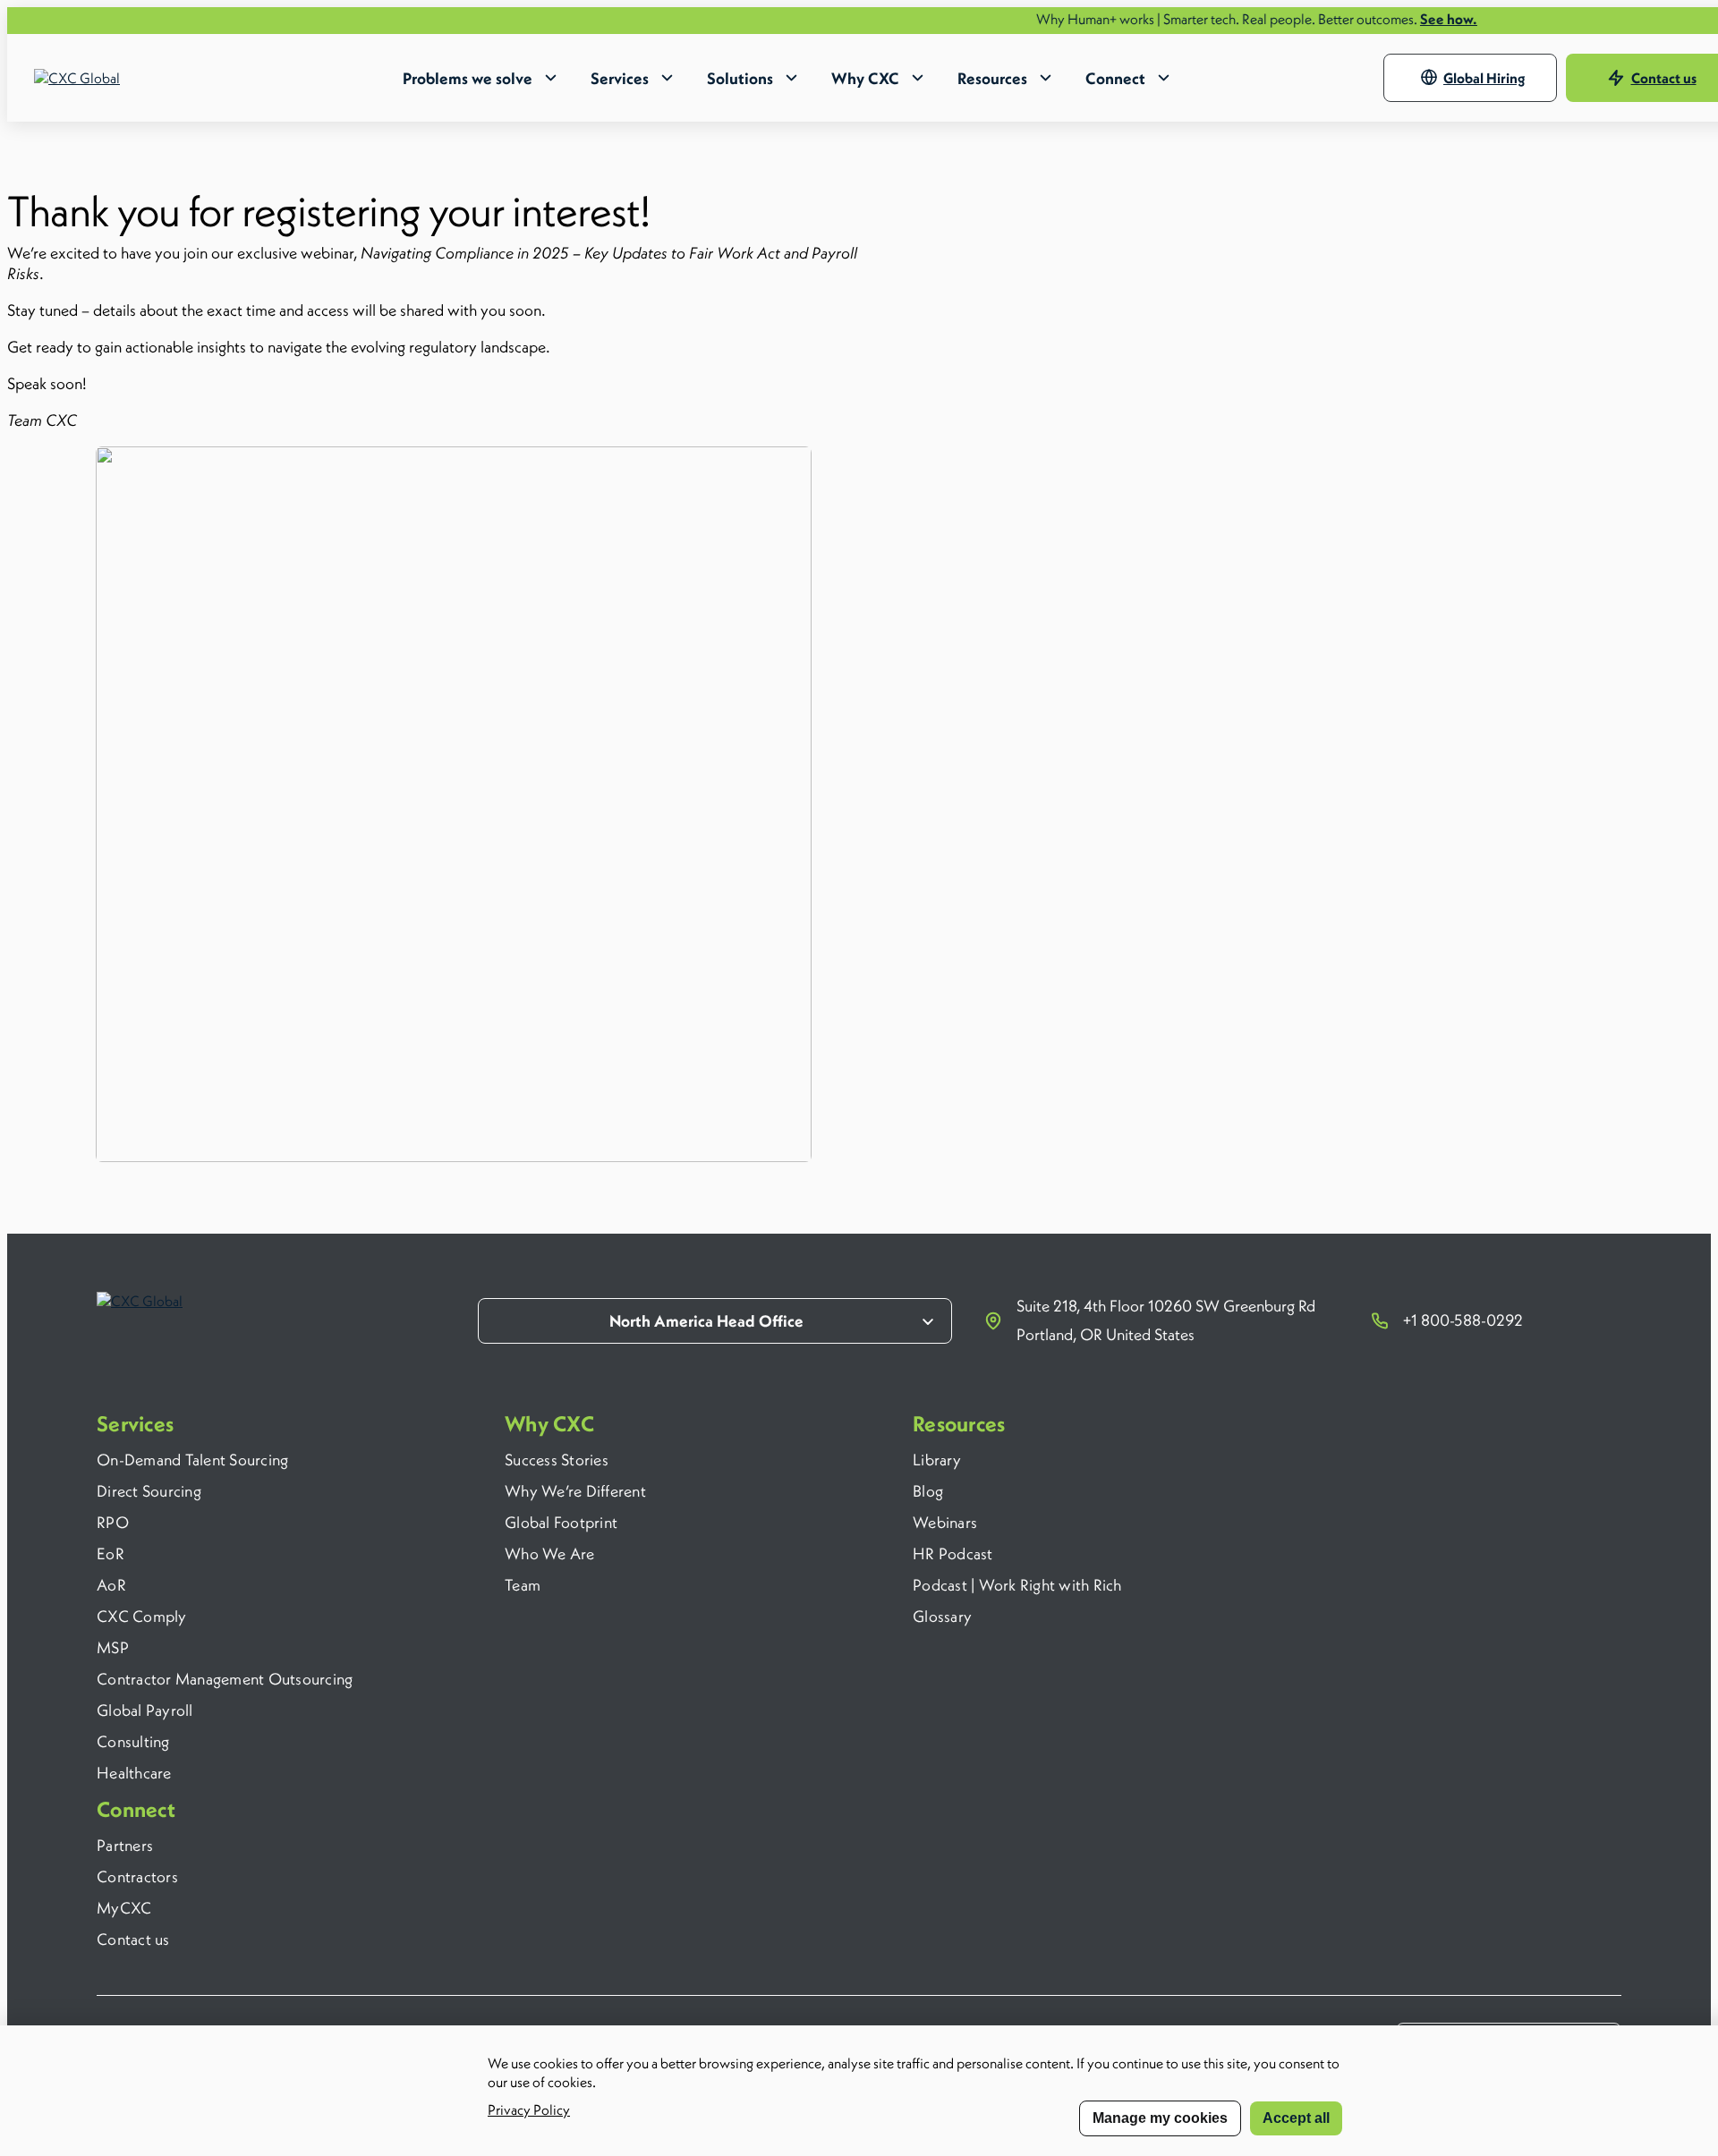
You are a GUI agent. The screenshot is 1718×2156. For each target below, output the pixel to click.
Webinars (945, 1522)
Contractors (137, 1876)
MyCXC (124, 1908)
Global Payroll (145, 1710)
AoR (111, 1585)
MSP (113, 1647)
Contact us (133, 1939)
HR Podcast (953, 1553)
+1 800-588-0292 (1463, 1320)
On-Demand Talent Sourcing (192, 1460)
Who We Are (550, 1553)
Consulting (133, 1741)
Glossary (942, 1616)
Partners (125, 1845)
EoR (111, 1553)
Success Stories (557, 1460)
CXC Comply (142, 1616)
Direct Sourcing (149, 1491)
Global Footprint (561, 1522)
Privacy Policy (529, 2109)
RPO (113, 1522)
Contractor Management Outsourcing (225, 1679)
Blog (928, 1491)
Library (937, 1460)
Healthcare (134, 1773)
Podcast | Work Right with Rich (1017, 1585)
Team (523, 1585)
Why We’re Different (575, 1491)
